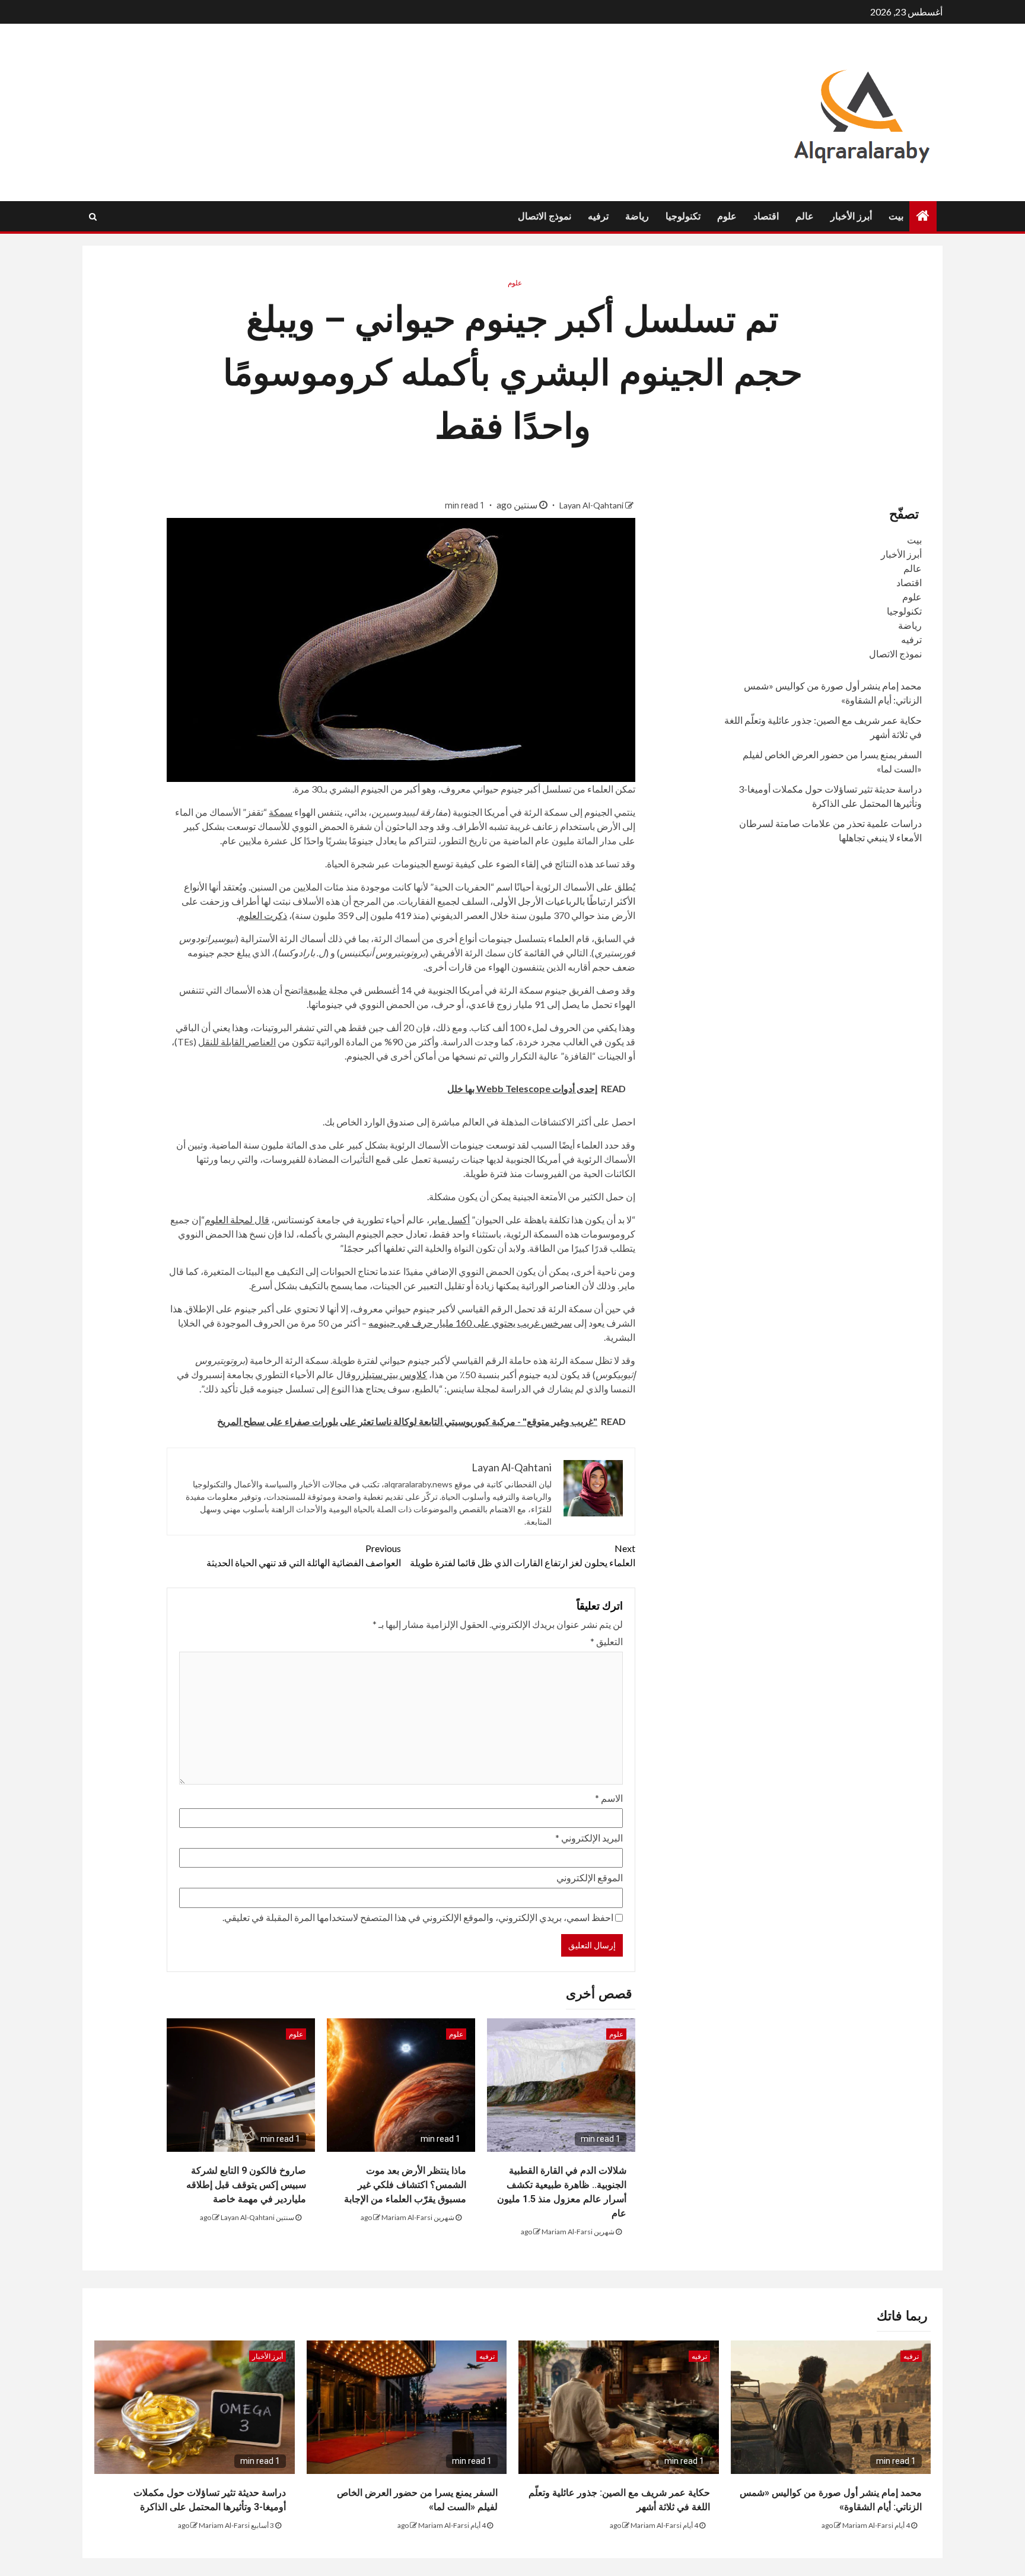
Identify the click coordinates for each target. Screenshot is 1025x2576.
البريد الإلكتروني (589, 1838)
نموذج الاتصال (545, 216)
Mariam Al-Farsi (567, 2232)
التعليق (607, 1641)
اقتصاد (766, 216)
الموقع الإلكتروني (590, 1877)
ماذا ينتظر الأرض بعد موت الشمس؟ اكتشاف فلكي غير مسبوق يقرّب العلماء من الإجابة (405, 2185)
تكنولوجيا (683, 216)
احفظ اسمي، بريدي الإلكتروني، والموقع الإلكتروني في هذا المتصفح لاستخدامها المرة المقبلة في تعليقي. (418, 1917)
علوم (727, 216)
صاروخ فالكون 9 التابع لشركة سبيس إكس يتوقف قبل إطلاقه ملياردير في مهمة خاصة (246, 2185)
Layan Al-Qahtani (591, 505)
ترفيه (598, 216)
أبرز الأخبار (851, 216)
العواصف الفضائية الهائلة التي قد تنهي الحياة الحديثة (304, 1555)
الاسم (609, 1798)
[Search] (93, 217)
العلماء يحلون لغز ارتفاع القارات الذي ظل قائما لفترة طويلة (523, 1555)
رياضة (637, 216)
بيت (896, 216)
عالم (805, 216)
